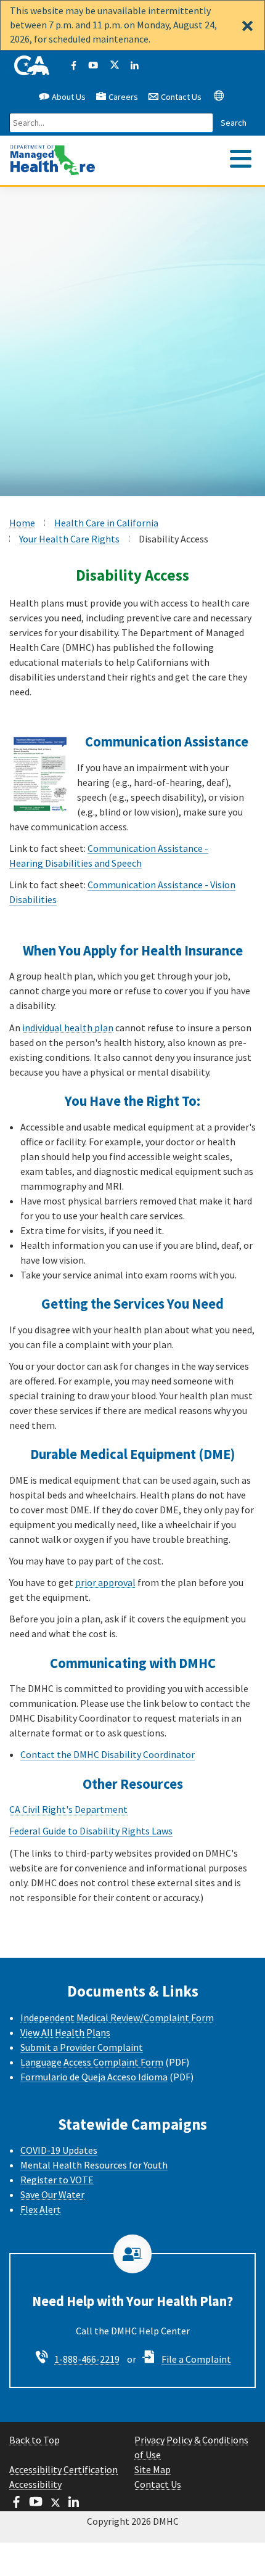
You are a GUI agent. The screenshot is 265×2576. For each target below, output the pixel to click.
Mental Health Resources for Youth (94, 2165)
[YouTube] (93, 66)
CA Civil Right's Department (68, 1809)
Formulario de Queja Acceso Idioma (94, 2077)
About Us (68, 97)
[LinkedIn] (134, 66)
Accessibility (35, 2484)
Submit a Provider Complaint (82, 2047)
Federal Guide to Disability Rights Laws (91, 1831)
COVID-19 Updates (59, 2150)
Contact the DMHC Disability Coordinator (108, 1754)
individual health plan (68, 1028)
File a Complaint (196, 2359)
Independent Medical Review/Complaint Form (117, 2018)
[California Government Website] (32, 66)
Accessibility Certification (63, 2469)
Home (22, 523)
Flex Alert (41, 2209)
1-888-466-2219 (87, 2359)
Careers (123, 97)
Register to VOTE (57, 2180)
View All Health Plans (65, 2032)
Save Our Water (52, 2194)
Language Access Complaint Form (92, 2062)
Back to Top (35, 2440)
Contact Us (180, 97)
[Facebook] (73, 66)
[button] (219, 95)
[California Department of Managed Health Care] (53, 154)
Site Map (153, 2469)
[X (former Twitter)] (114, 66)
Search (234, 123)
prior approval (105, 1582)
